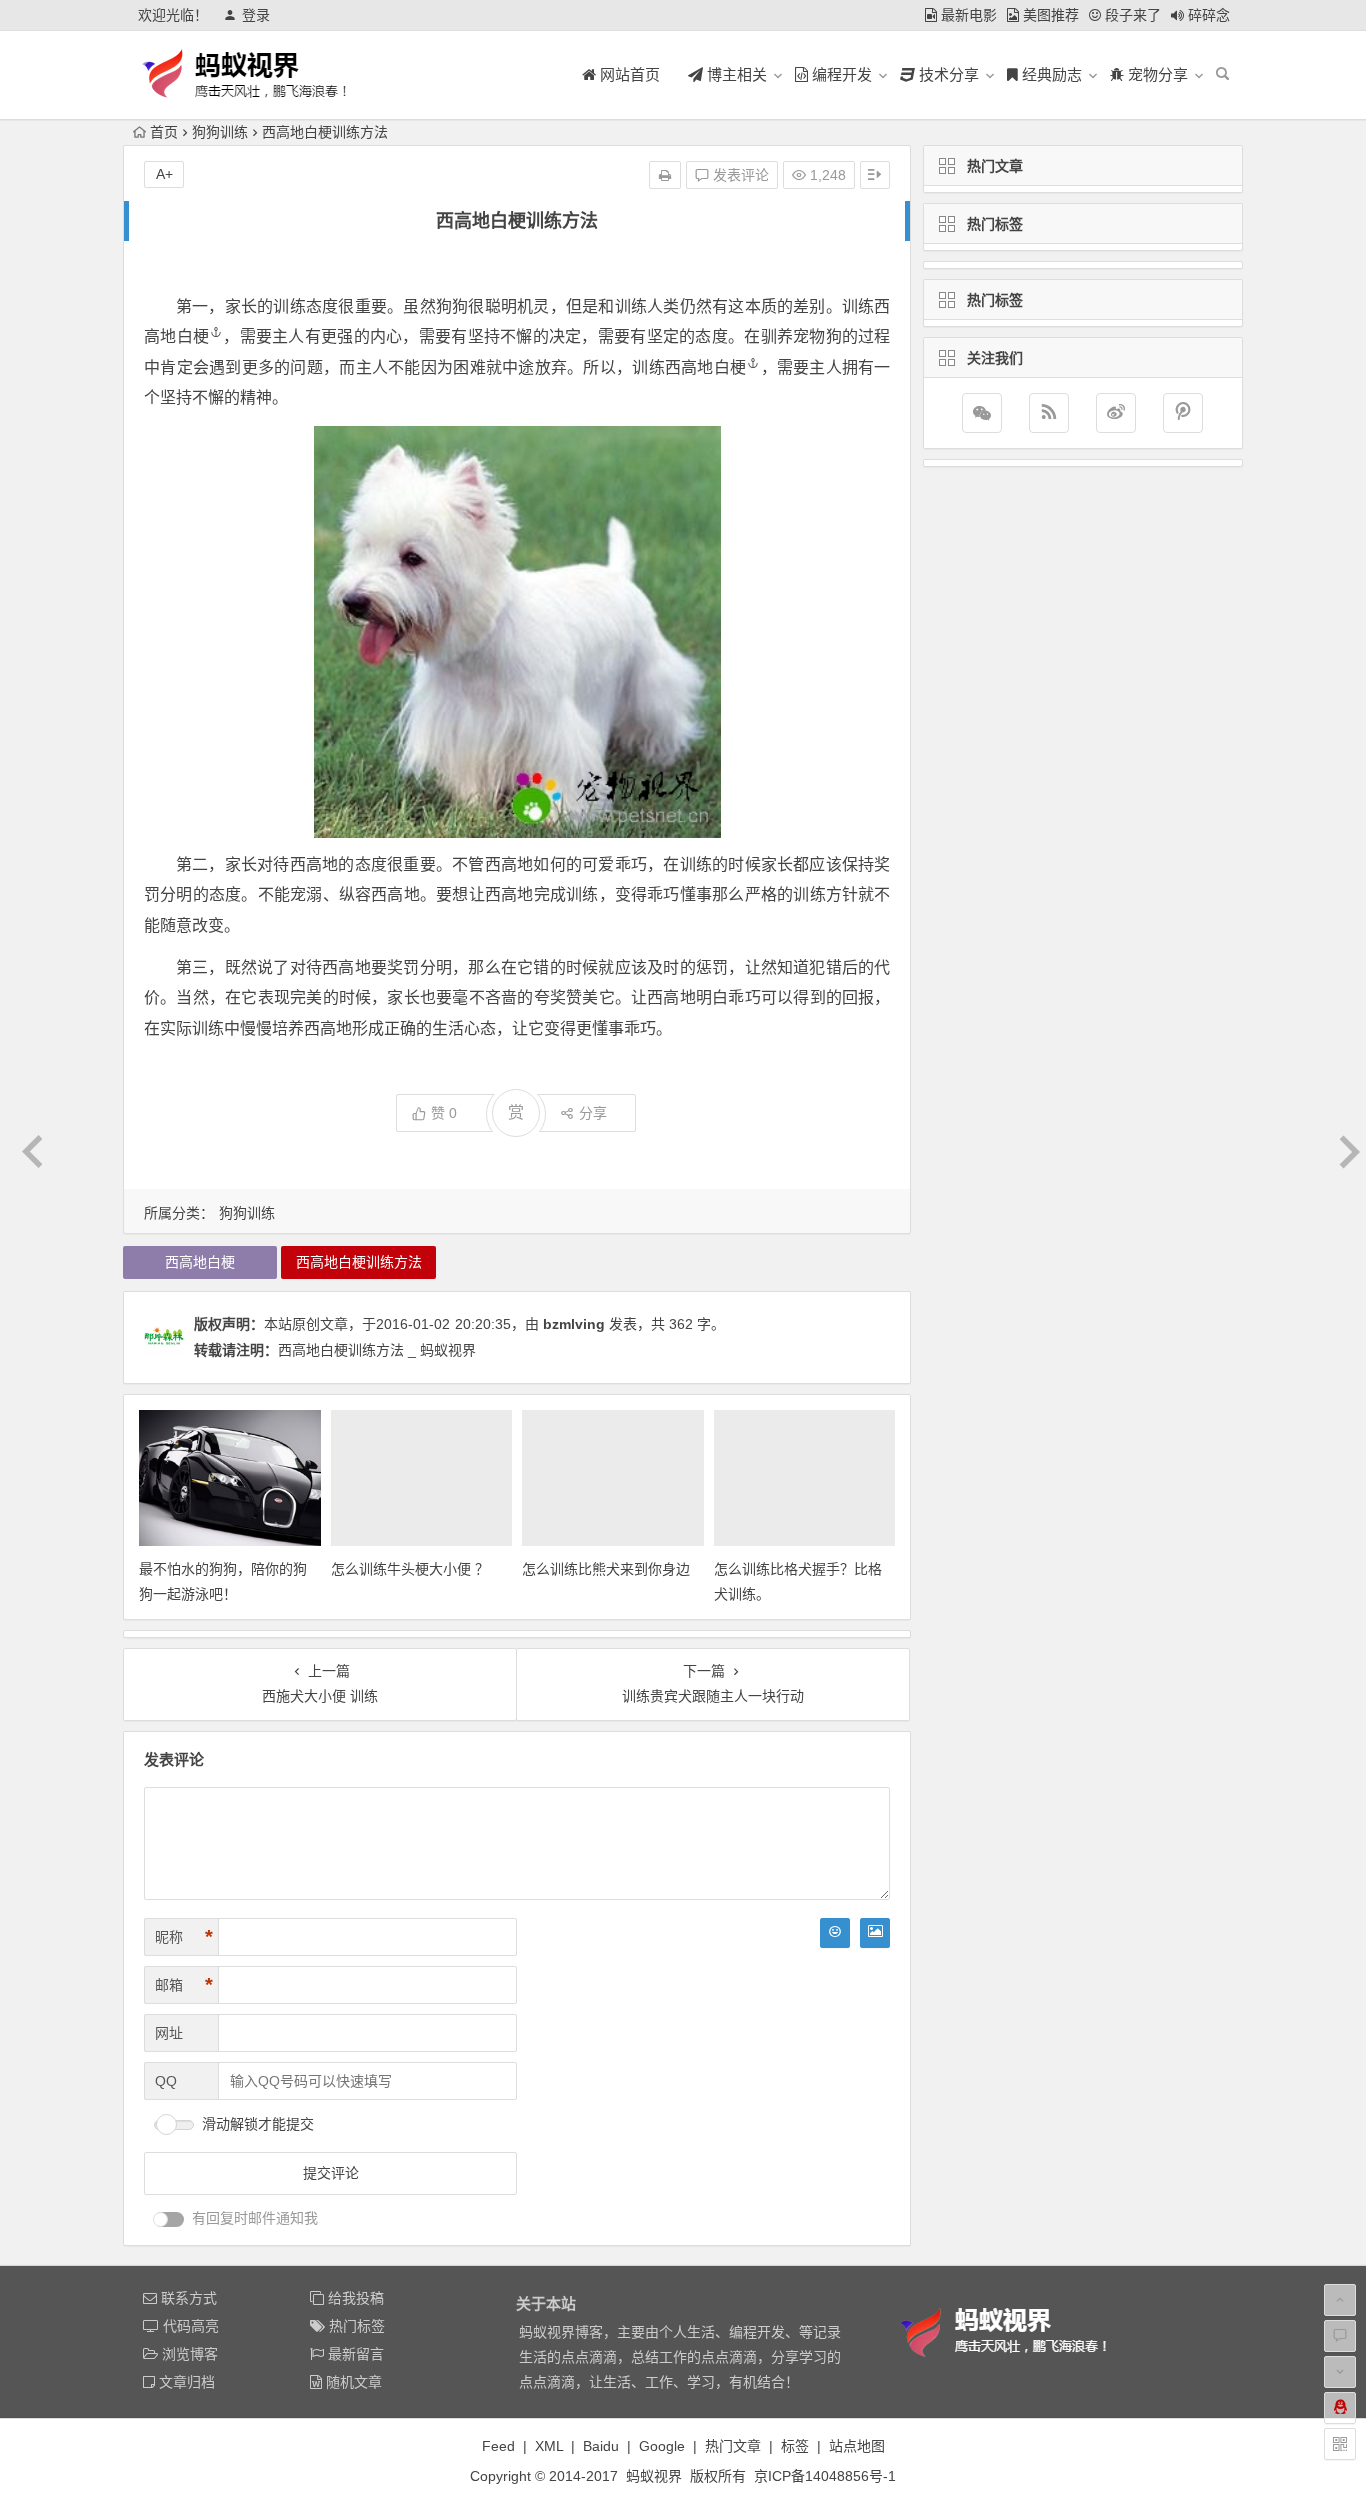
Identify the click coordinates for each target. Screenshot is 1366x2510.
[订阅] (1049, 413)
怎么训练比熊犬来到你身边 (606, 1569)
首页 (164, 132)
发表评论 (739, 175)
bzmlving (574, 1324)
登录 (256, 15)
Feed (498, 2446)
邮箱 (184, 1985)
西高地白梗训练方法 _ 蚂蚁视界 (377, 1350)
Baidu (601, 2446)
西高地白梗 (705, 367)
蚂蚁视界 (654, 2476)
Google (662, 2446)
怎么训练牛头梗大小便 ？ (410, 1569)
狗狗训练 (220, 132)
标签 (795, 2446)
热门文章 (733, 2446)
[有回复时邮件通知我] (169, 2219)
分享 (593, 1113)
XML (549, 2446)
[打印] (665, 175)
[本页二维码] (1340, 2444)
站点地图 (857, 2446)
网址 (169, 2033)
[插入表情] (835, 1933)
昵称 (184, 1937)
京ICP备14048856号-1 (825, 2476)
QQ (166, 2081)
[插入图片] (875, 1933)
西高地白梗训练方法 (359, 1262)
